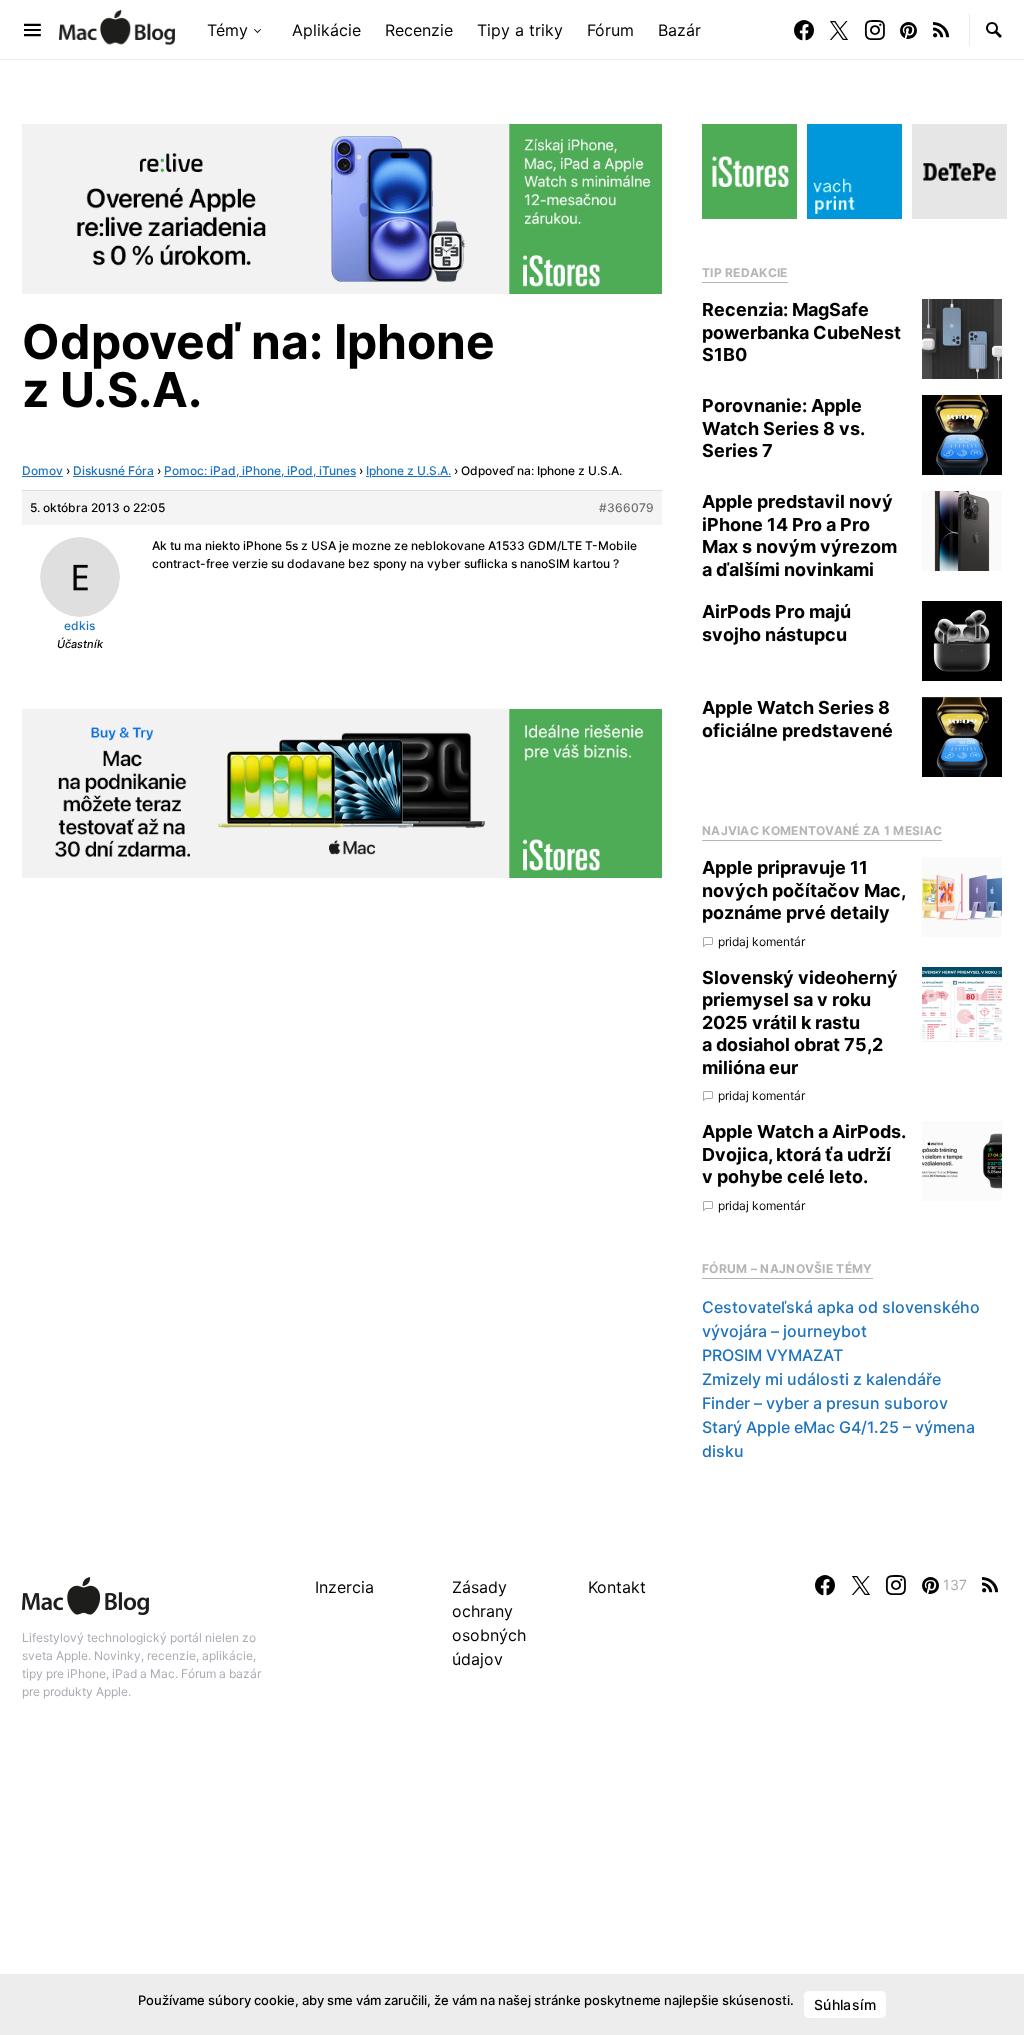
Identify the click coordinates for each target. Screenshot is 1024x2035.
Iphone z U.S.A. (408, 470)
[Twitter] (839, 30)
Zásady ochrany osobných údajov (489, 1623)
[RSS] (941, 30)
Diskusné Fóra (113, 470)
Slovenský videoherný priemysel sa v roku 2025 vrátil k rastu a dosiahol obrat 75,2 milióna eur (800, 1022)
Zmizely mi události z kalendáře (821, 1379)
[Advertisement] (512, 1889)
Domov (42, 470)
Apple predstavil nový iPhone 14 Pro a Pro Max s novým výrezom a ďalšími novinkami (799, 535)
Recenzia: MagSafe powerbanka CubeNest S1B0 (801, 332)
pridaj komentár (761, 941)
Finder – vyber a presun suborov (825, 1403)
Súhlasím (845, 2004)
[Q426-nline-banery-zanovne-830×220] (342, 207)
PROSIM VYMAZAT (772, 1355)
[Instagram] (875, 30)
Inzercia (344, 1587)
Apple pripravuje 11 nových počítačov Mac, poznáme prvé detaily (803, 890)
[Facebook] (804, 30)
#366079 (626, 507)
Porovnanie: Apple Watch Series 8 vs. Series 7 (783, 428)
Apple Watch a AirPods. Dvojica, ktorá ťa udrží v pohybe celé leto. (803, 1154)
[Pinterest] (908, 30)
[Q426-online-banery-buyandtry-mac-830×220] (342, 792)
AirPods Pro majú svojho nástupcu (776, 623)
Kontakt (617, 1587)
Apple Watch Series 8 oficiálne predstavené (797, 719)
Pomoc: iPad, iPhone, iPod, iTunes (260, 470)
